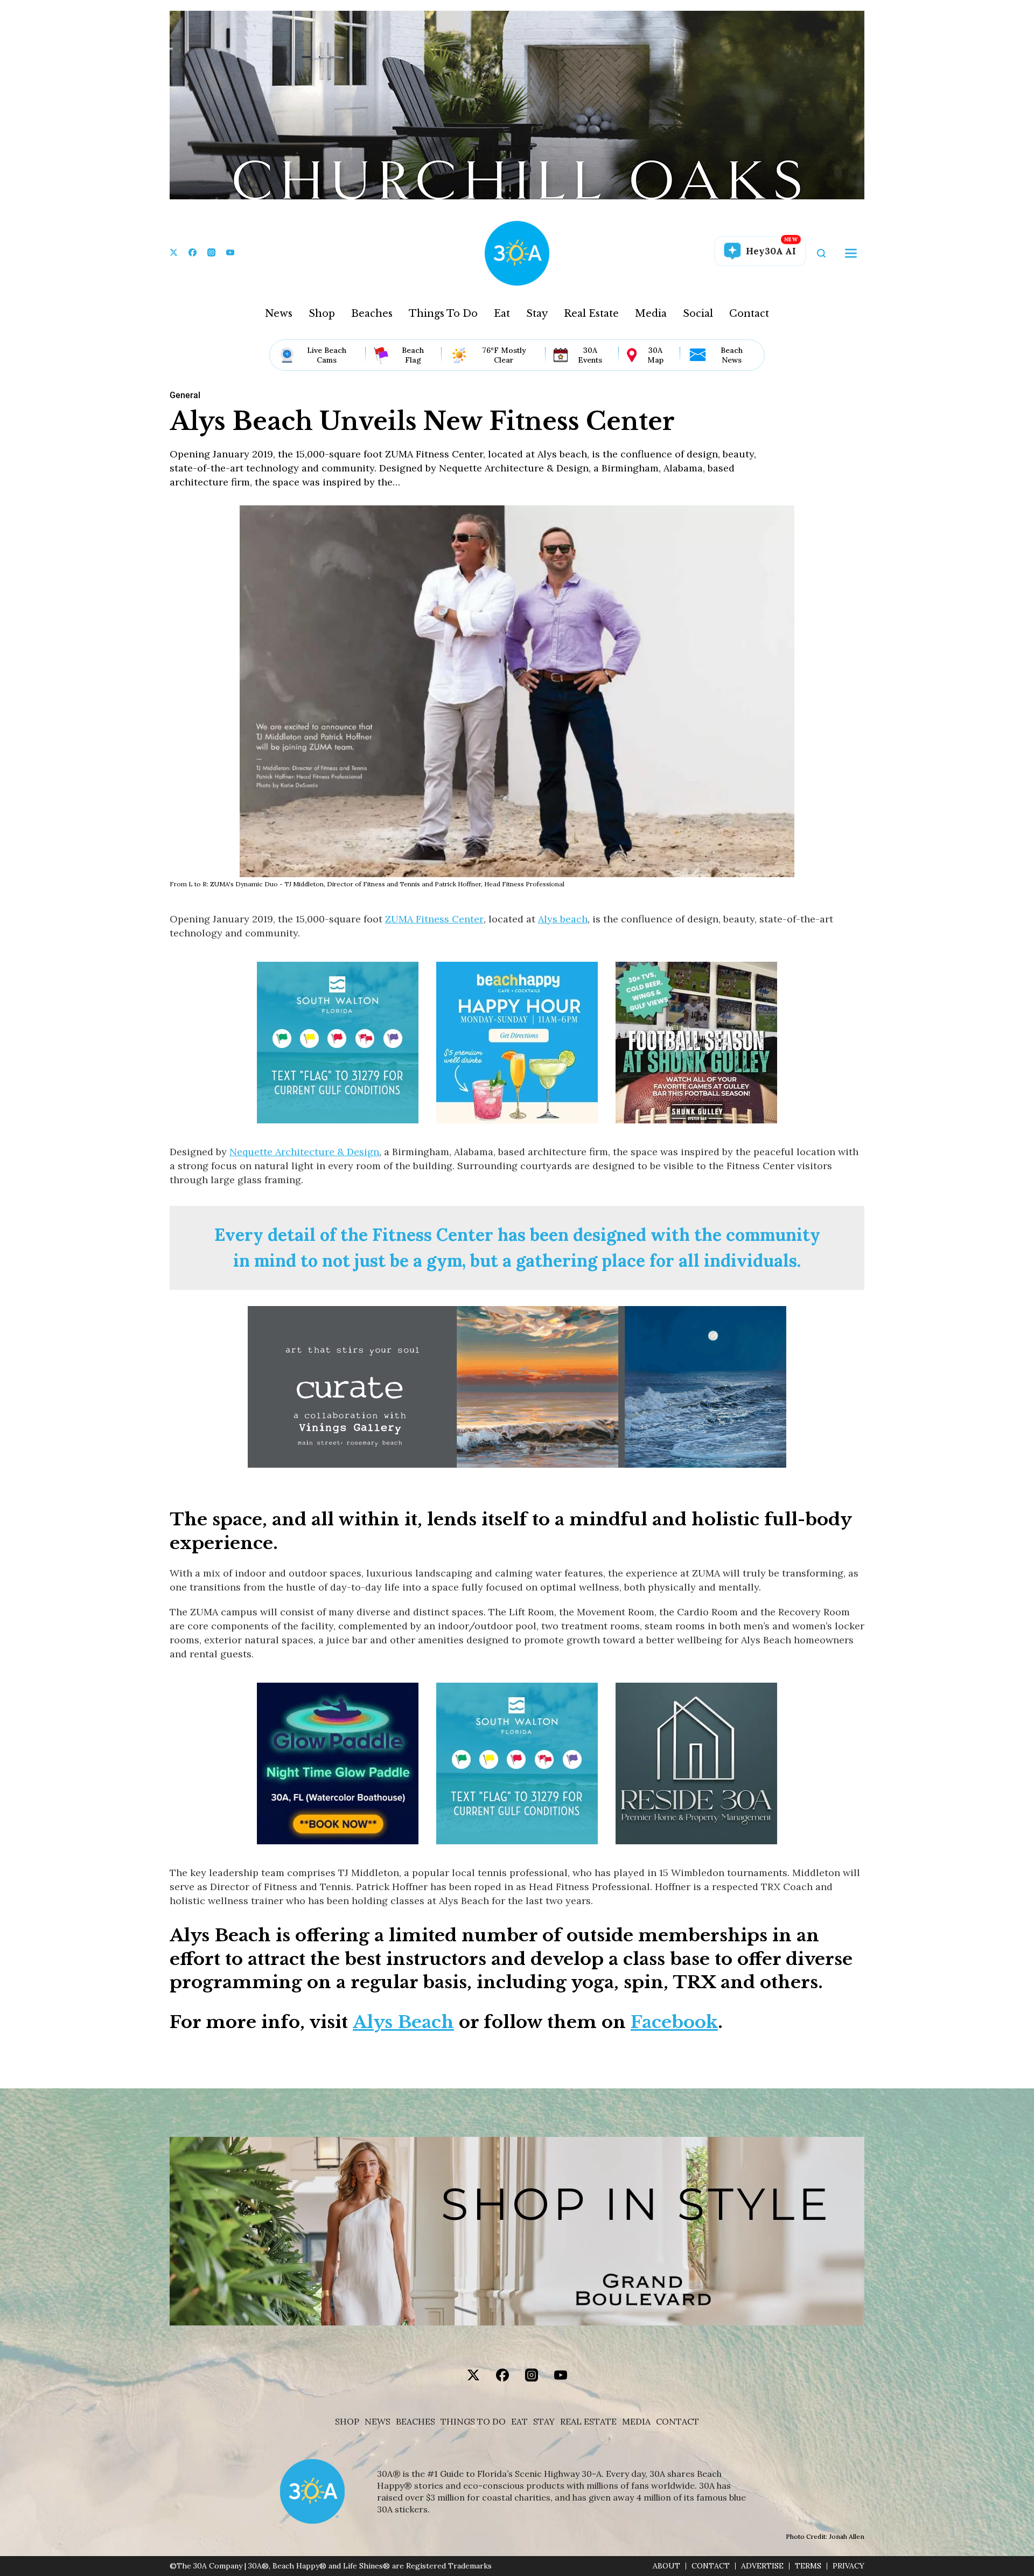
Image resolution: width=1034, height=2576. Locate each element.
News (279, 314)
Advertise (762, 2566)
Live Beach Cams (327, 355)
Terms (808, 2566)
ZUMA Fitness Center (434, 919)
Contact (749, 314)
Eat (502, 314)
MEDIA (636, 2422)
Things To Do (443, 314)
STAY (544, 2422)
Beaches (372, 314)
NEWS (378, 2422)
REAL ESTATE (588, 2422)
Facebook (674, 2022)
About (666, 2566)
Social (698, 314)
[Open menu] (851, 253)
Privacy (848, 2566)
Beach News (732, 355)
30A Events (590, 355)
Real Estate (591, 314)
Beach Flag (413, 355)
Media (651, 314)
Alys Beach (403, 2022)
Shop (322, 314)
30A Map (655, 355)
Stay (537, 314)
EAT (519, 2422)
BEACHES (415, 2422)
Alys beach (563, 919)
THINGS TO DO (473, 2422)
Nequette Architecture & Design (304, 1152)
